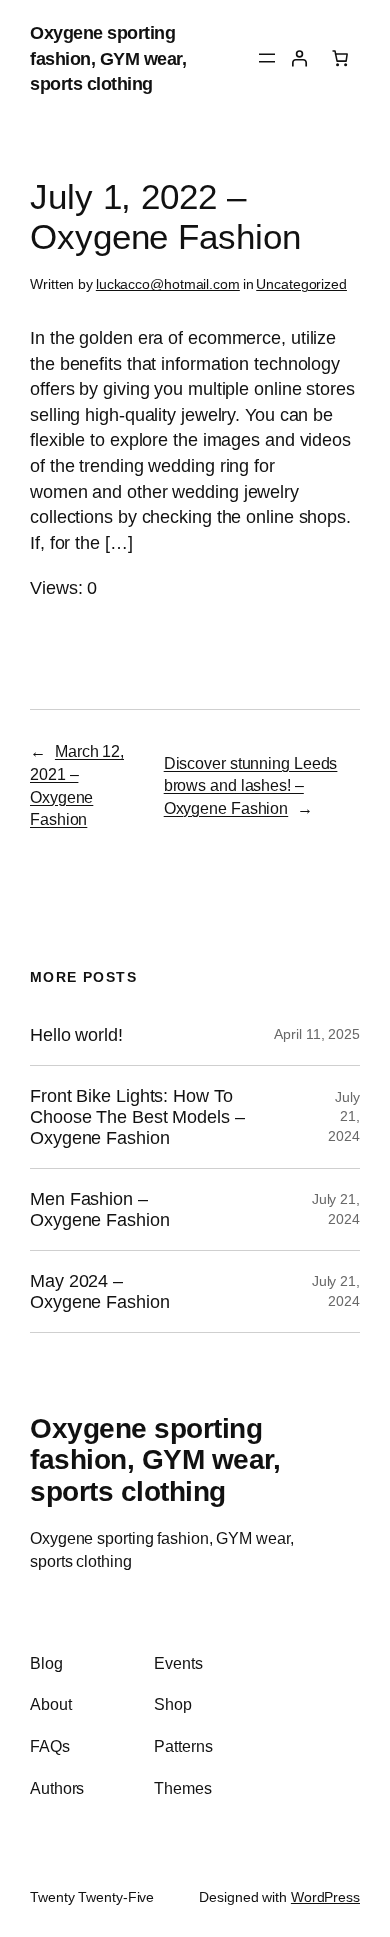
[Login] (299, 58)
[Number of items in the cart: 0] (340, 58)
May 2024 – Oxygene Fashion (100, 1291)
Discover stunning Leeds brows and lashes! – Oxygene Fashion (251, 785)
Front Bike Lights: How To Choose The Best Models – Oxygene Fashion (137, 1116)
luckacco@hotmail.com (168, 284)
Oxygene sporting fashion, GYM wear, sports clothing (108, 58)
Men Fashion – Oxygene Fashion (100, 1209)
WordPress (325, 1897)
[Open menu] (267, 58)
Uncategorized (301, 284)
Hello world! (76, 1035)
